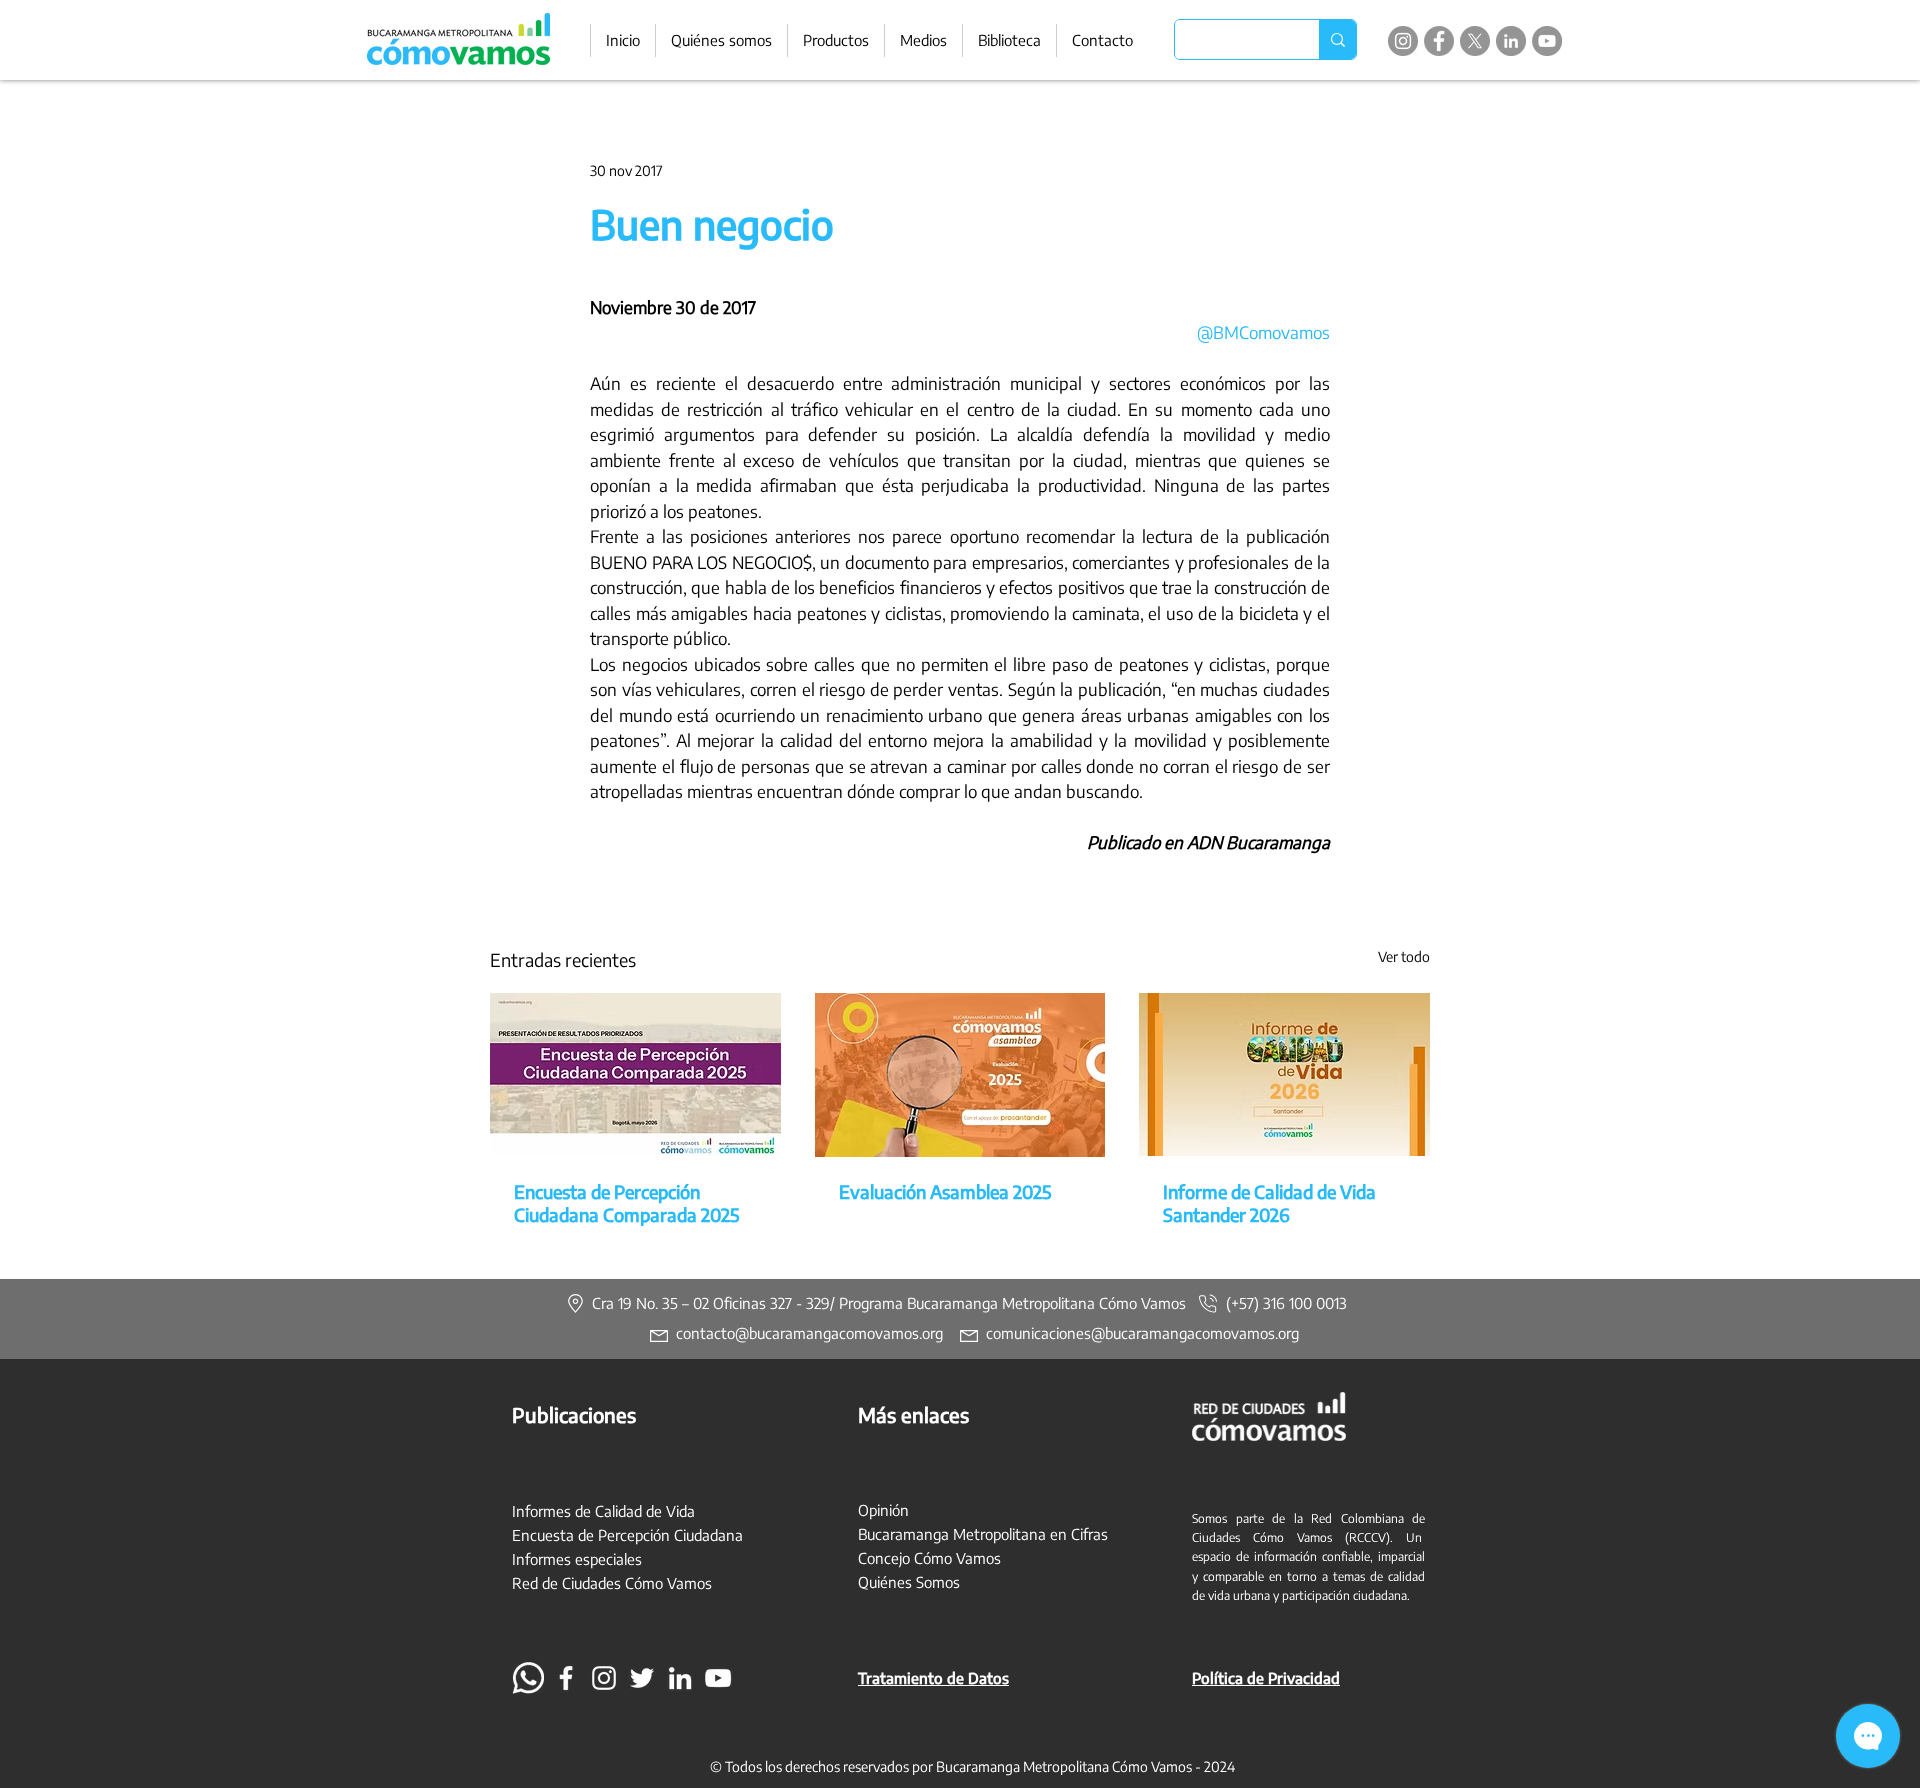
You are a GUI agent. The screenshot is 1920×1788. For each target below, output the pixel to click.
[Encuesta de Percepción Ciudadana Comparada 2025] (635, 1074)
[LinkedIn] (1511, 41)
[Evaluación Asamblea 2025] (960, 1075)
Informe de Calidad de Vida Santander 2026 (1269, 1203)
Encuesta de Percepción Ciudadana (627, 1535)
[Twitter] (642, 1678)
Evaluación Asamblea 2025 (945, 1191)
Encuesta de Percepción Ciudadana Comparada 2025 (626, 1203)
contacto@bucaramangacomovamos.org (809, 1333)
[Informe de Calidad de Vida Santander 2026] (1284, 1074)
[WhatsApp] (528, 1678)
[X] (1475, 41)
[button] (835, 40)
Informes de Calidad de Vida (603, 1511)
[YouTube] (1547, 41)
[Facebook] (1439, 41)
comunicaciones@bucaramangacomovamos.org (1142, 1333)
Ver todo (1404, 956)
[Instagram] (1403, 41)
